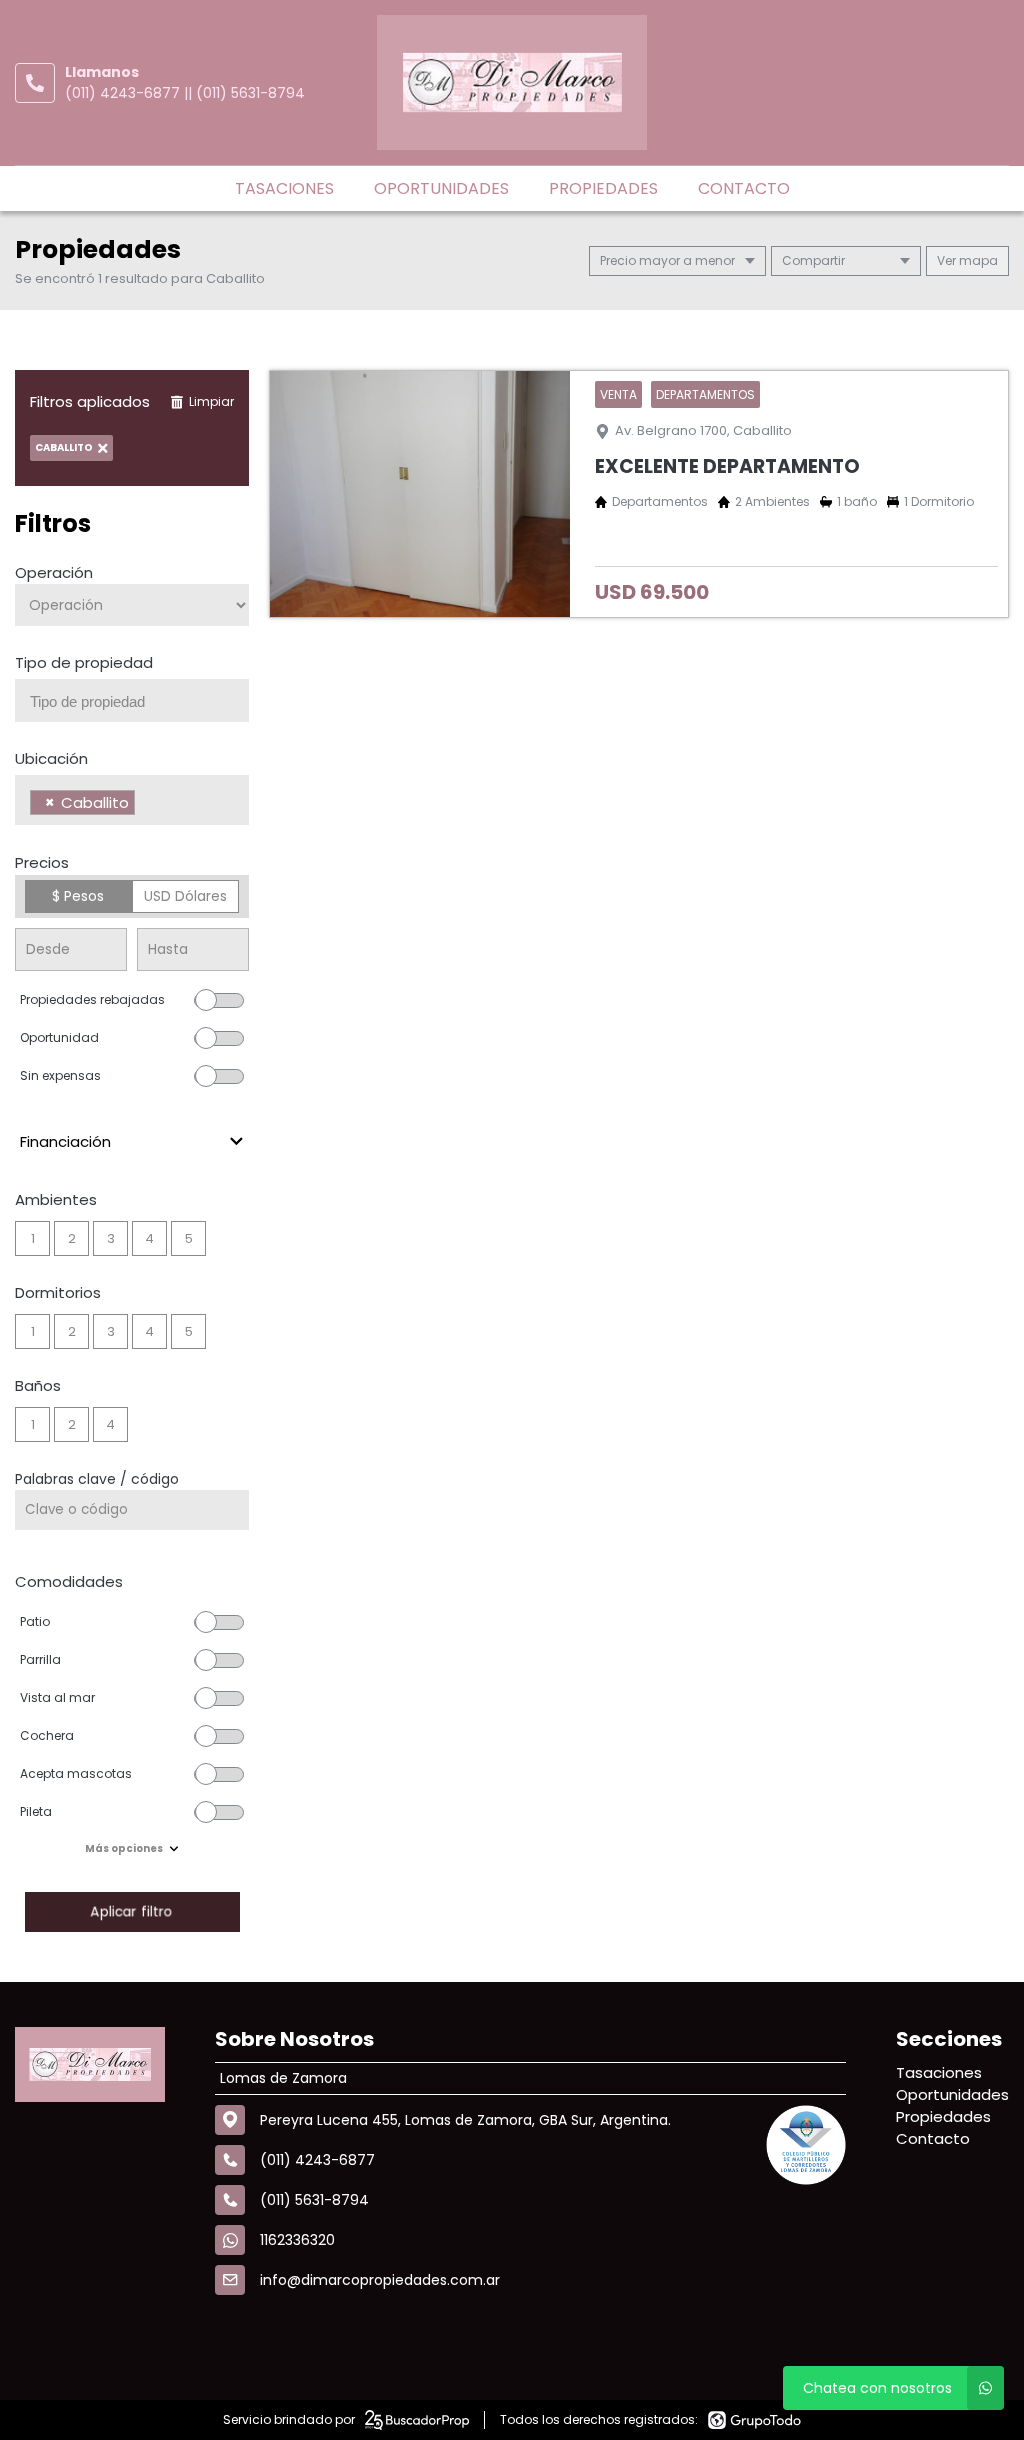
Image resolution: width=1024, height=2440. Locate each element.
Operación (54, 572)
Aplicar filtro (132, 1911)
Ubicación (51, 758)
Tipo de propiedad (84, 662)
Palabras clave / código (97, 1479)
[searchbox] (139, 702)
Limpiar (211, 401)
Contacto (744, 188)
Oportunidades (441, 188)
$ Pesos (78, 896)
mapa (977, 260)
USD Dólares (185, 896)
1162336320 (297, 2240)
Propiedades (603, 188)
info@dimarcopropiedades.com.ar (380, 2280)
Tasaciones (284, 188)
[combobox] (132, 700)
